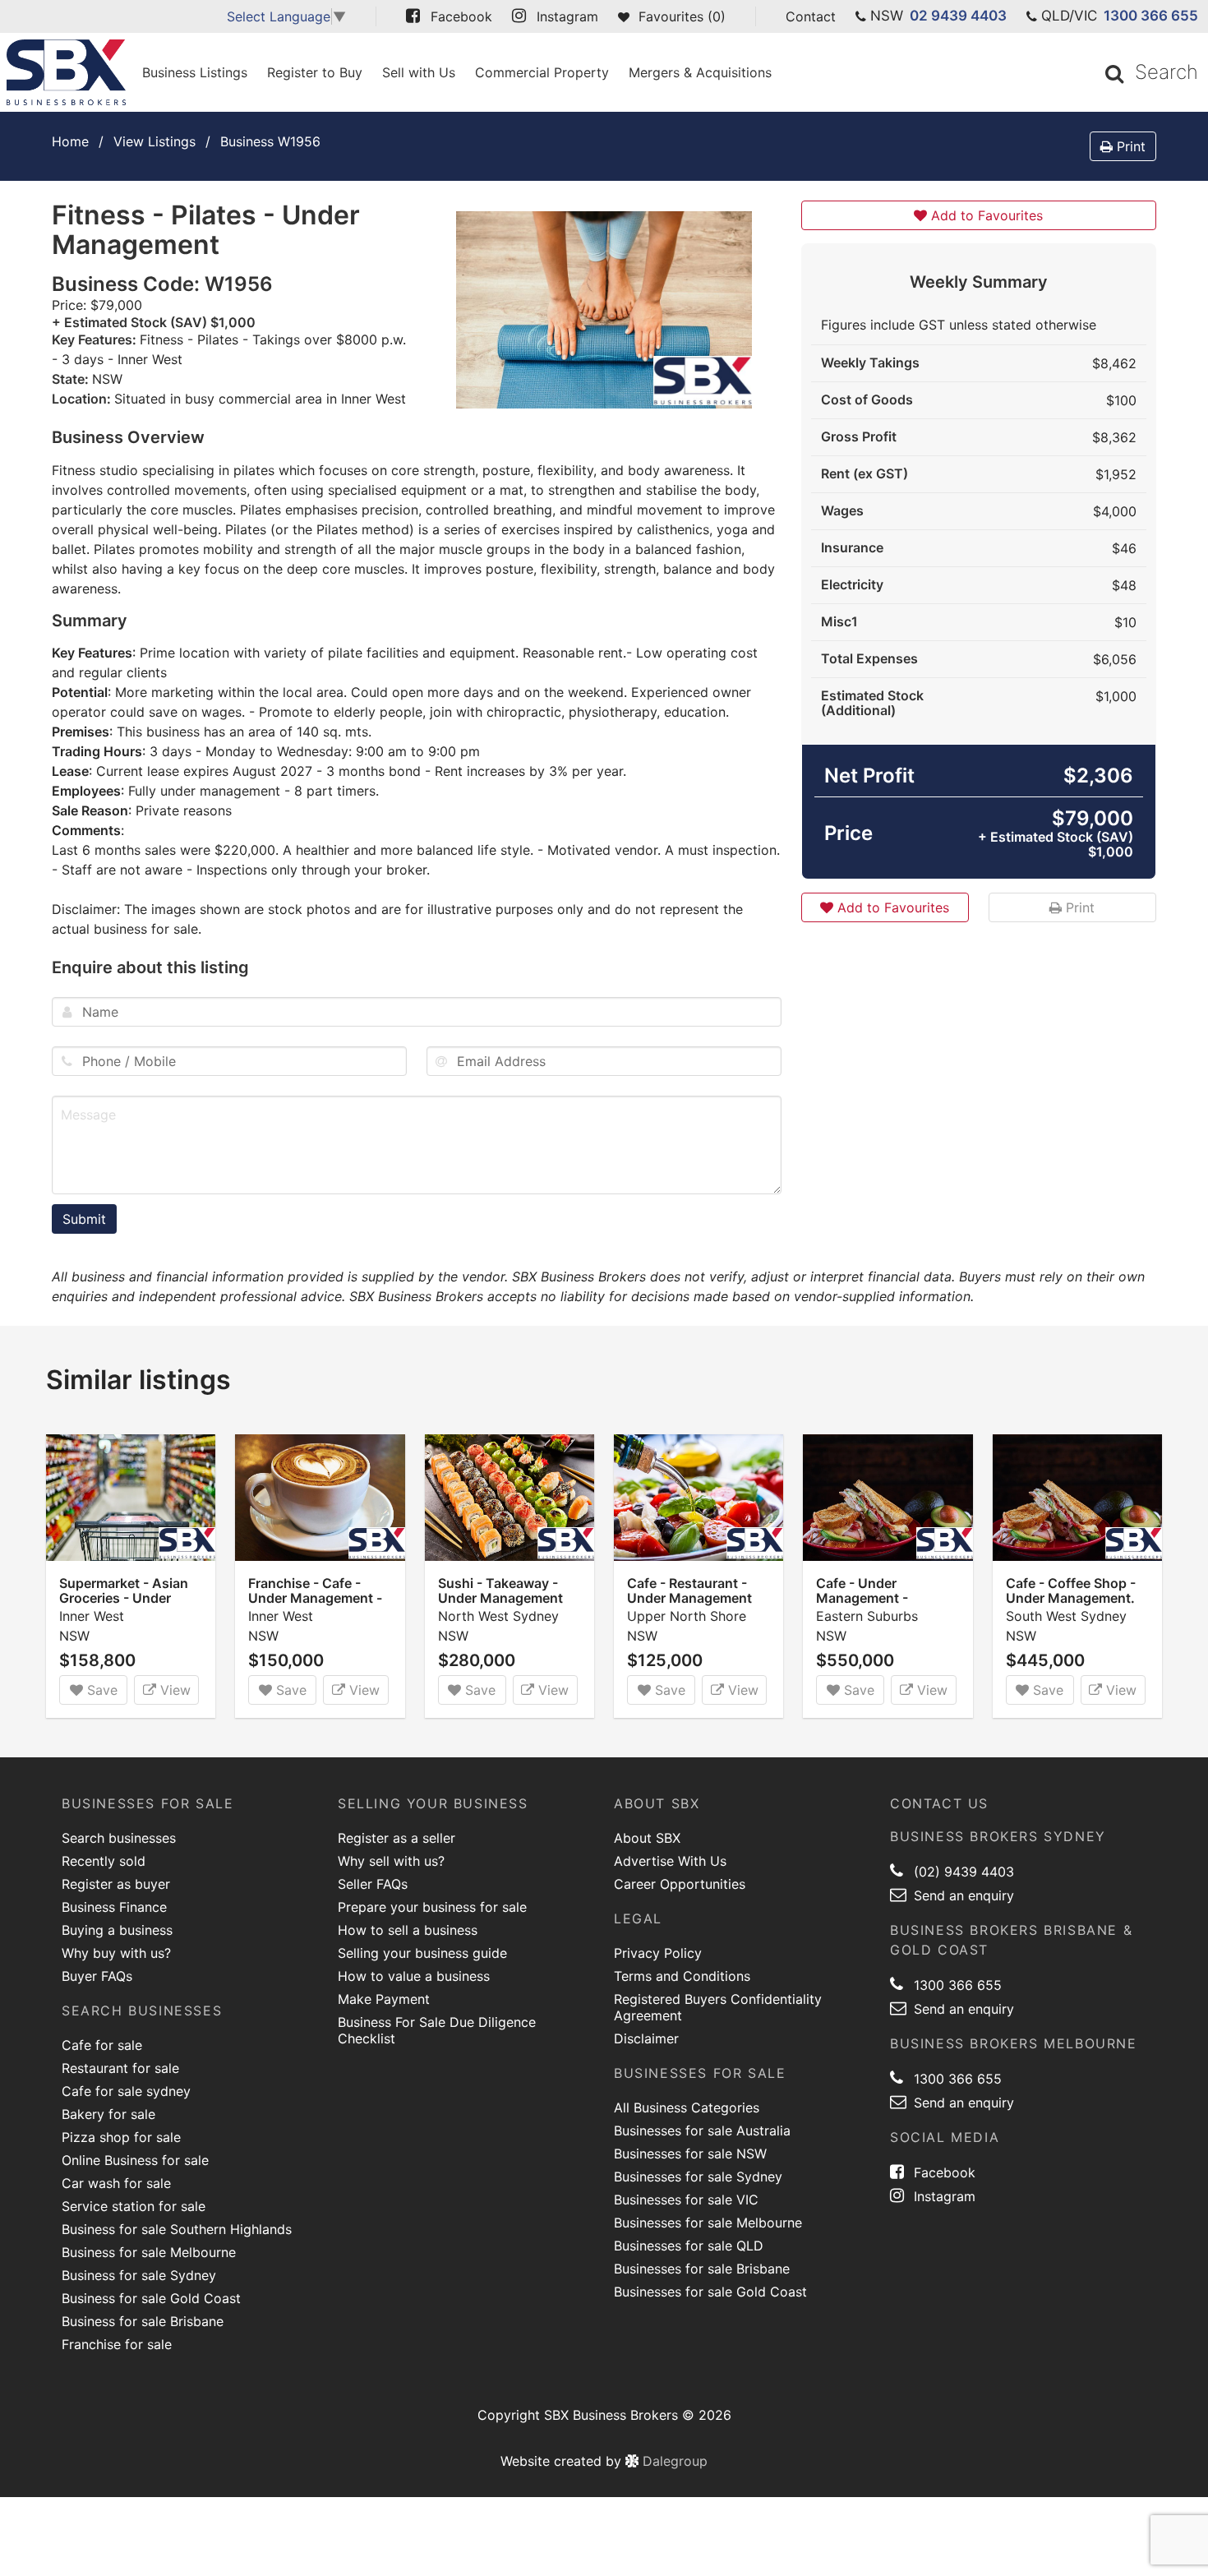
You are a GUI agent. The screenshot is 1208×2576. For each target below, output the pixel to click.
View (173, 1690)
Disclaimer (646, 2038)
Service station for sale (134, 2206)
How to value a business (414, 1976)
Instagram (943, 2196)
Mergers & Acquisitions (700, 72)
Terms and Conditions (682, 1976)
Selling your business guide (422, 1953)
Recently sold (104, 1861)
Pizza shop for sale (121, 2137)
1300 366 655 (1151, 16)
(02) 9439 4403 (962, 1872)
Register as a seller (397, 1838)
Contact (811, 16)
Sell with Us (419, 72)
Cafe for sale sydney (126, 2091)
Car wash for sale (116, 2183)
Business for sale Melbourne (149, 2252)
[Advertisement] (979, 1073)
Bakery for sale (108, 2114)
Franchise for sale (117, 2344)
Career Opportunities (680, 1884)
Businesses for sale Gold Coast (710, 2292)
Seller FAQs (373, 1884)
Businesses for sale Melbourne (708, 2223)
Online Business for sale (135, 2160)
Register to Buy (315, 72)
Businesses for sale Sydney (698, 2177)
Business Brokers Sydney (998, 1836)
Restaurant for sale (120, 2068)
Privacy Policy (658, 1953)
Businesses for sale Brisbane (702, 2269)
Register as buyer (116, 1884)
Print (1129, 146)
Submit (84, 1219)
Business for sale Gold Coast (151, 2298)
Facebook (943, 2172)
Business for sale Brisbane (143, 2321)
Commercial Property (542, 72)
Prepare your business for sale (432, 1907)
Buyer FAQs (97, 1976)
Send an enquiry (962, 1895)
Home (70, 141)
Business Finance (114, 1907)
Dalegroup (673, 2461)
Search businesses (119, 1838)
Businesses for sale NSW (690, 2154)
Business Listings (195, 72)
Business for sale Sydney (139, 2275)
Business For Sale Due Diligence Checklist (437, 2030)
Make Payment (384, 1999)
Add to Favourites (985, 215)
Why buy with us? (116, 1953)
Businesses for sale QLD (689, 2246)
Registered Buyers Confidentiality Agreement (718, 2007)
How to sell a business (408, 1930)
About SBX (647, 1838)
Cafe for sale (102, 2045)
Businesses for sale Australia (702, 2131)
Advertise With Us (670, 1861)
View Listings (154, 141)
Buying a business (117, 1930)
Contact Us (939, 1803)
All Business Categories (687, 2107)
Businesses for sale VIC (686, 2200)
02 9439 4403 (958, 16)
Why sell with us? (391, 1861)
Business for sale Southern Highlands (177, 2229)
